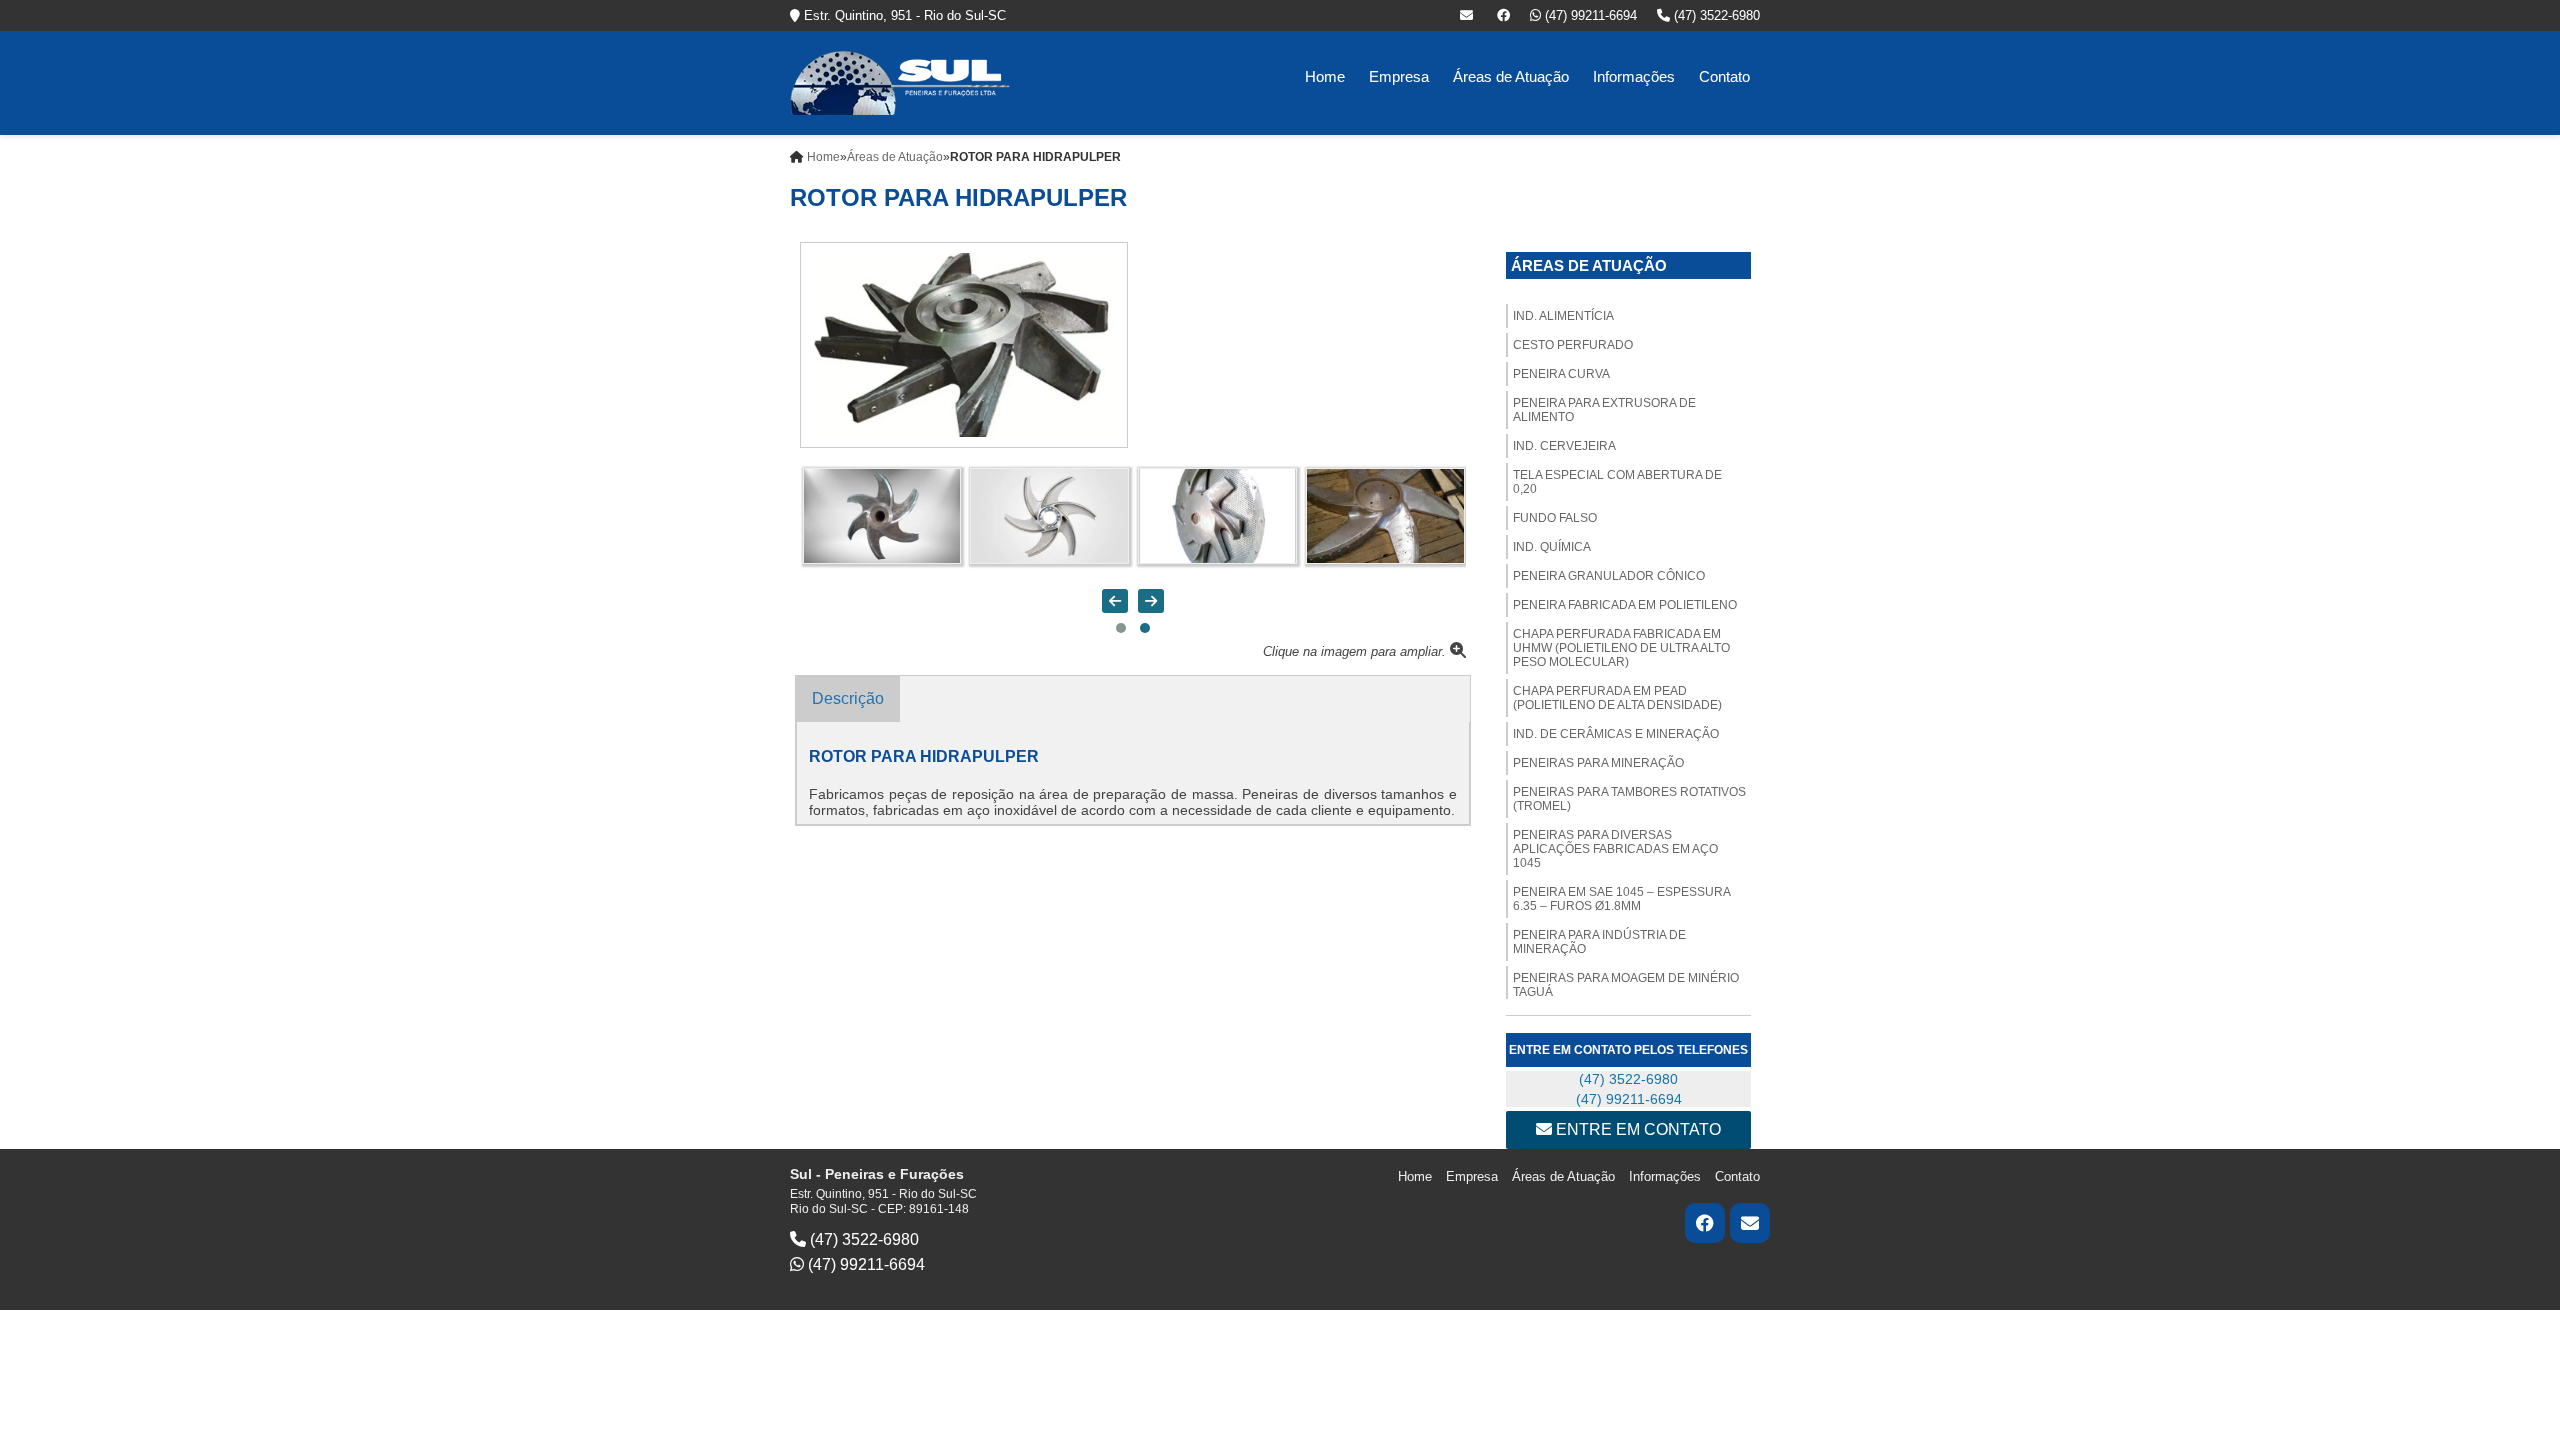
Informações (1634, 76)
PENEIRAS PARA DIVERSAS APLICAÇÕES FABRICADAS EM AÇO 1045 (1615, 849)
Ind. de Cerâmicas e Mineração (1616, 734)
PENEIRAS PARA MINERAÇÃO (1598, 763)
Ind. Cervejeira (1564, 446)
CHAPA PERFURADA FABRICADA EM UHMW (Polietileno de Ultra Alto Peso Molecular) (1621, 648)
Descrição (848, 698)
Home (1325, 76)
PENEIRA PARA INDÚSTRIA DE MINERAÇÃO (1599, 942)
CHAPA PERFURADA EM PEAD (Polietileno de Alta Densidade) (1617, 698)
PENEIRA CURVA (1561, 374)
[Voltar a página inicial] (900, 81)
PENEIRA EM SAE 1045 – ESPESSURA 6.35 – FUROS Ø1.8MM (1622, 899)
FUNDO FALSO (1555, 518)
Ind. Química (1552, 547)
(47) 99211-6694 (1589, 15)
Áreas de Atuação (1511, 76)
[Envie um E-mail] (1468, 15)
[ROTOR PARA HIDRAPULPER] (964, 343)
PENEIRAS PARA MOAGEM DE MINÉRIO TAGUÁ (1626, 985)
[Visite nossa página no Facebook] (1503, 15)
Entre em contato (1636, 1129)
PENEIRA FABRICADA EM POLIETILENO (1625, 605)
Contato (1724, 76)
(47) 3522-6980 (1715, 15)
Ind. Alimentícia (1563, 316)
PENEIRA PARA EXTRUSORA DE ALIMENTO (1604, 410)
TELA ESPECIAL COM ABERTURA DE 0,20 (1617, 482)
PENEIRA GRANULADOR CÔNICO (1609, 576)
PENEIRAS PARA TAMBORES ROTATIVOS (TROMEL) (1629, 799)
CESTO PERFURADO (1573, 345)
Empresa (1399, 76)
